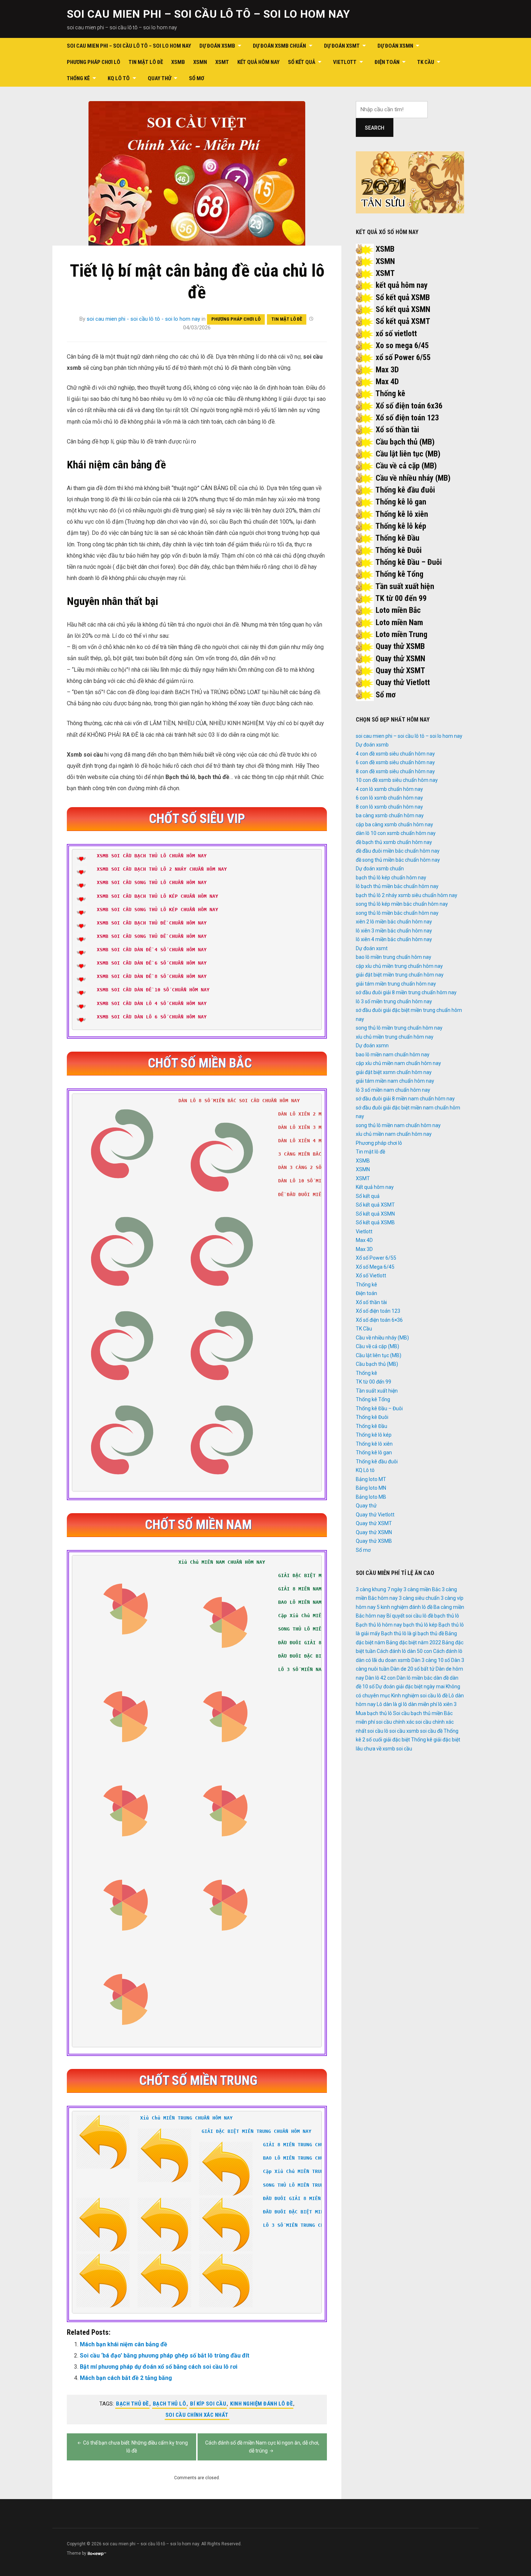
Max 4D (387, 382)
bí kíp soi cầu (208, 2404)
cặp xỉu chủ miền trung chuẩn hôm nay (399, 966)
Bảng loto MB (371, 1497)
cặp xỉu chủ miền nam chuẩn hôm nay (398, 1063)
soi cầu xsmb (404, 1731)
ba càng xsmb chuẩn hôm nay (390, 815)
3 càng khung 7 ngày (379, 1589)
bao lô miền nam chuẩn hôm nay (393, 1055)
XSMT (222, 62)
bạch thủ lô (170, 2404)
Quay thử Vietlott (403, 682)
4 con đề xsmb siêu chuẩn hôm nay (395, 754)
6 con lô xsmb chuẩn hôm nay (389, 798)
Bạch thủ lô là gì (399, 1633)
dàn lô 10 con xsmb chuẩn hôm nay (396, 833)
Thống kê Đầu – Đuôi (409, 562)
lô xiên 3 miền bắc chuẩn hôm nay (394, 931)
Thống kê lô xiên (402, 514)
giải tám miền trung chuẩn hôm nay (396, 984)
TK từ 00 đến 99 (401, 598)
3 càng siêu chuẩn (419, 1598)
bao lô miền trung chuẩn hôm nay (394, 957)
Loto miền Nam (399, 622)
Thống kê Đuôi (398, 550)
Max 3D (387, 370)
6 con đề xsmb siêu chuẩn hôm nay (395, 762)
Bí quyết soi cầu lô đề (410, 1616)
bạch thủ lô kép (420, 1625)
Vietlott (345, 62)
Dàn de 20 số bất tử (413, 1669)
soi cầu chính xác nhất (197, 2415)
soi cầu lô (378, 1731)
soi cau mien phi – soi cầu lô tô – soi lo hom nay (208, 14)
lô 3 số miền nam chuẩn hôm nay (393, 1090)
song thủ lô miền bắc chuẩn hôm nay (397, 913)
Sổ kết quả (302, 62)
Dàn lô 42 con (380, 1678)
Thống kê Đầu (397, 538)
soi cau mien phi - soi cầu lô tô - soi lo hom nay (143, 319)
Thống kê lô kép (401, 526)
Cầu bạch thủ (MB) (405, 442)
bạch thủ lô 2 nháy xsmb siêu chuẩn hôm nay (407, 895)
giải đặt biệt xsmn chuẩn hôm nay (394, 1072)
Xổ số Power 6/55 (376, 1258)
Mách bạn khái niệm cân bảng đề (124, 2344)
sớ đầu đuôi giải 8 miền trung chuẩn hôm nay (406, 992)
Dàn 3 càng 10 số (431, 1660)
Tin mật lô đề (146, 62)
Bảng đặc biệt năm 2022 (414, 1642)
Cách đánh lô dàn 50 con (404, 1651)
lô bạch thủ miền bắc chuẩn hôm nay (397, 886)
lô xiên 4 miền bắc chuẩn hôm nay (394, 939)
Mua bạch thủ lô (374, 1713)
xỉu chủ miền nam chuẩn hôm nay (394, 1134)
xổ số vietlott (396, 334)
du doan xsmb (394, 1660)
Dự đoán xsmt (342, 46)
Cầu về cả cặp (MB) (406, 466)
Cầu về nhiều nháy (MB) (413, 478)
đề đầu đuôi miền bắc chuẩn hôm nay (398, 851)
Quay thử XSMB (400, 646)
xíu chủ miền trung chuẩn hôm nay (395, 1037)
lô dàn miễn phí (420, 1704)
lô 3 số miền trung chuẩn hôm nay (394, 1001)
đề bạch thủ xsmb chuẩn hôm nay (394, 842)
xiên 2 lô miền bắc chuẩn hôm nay (394, 922)
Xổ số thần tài (397, 430)
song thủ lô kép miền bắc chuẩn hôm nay (402, 904)
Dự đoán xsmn (395, 46)
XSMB (178, 62)
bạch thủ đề (132, 2404)
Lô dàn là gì (389, 1704)
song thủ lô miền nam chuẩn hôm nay (398, 1125)
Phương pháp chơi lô (94, 62)
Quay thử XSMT (400, 670)
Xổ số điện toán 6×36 (379, 1320)
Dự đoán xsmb (217, 46)
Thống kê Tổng (399, 574)
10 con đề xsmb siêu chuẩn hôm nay (397, 780)
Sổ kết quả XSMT (403, 321)
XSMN (200, 62)
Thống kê (78, 78)
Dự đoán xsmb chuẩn (279, 46)
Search (375, 128)
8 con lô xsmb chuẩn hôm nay (389, 807)
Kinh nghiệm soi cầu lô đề (419, 1696)
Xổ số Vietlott (371, 1276)
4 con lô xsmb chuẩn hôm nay (389, 789)
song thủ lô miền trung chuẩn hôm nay (399, 1028)
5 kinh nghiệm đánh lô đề (405, 1607)
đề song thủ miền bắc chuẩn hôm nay (398, 860)
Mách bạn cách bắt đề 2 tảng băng (126, 2378)
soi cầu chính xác (395, 1722)
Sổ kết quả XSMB (403, 297)
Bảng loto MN (371, 1488)
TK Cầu (426, 62)
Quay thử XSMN (400, 659)
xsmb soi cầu (397, 1749)
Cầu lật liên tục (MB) (408, 454)
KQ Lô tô (119, 78)
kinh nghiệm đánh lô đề (261, 2404)
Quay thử (159, 78)
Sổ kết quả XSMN (403, 309)
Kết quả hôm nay (258, 62)
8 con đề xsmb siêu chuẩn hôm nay (395, 771)
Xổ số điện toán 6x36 (409, 406)
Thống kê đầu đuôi (405, 490)
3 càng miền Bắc (422, 1589)
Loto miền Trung (402, 634)
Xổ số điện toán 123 (407, 418)
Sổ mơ (197, 78)
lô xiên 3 (447, 1704)
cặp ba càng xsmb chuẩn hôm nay (394, 824)
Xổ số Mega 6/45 (375, 1267)
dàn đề (441, 1678)
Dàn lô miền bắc (415, 1678)
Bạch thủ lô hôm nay (379, 1625)
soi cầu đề (431, 1731)
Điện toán (387, 62)
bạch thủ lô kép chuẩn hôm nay (391, 878)
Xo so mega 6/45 (402, 345)
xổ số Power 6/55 (403, 357)
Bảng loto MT (371, 1479)
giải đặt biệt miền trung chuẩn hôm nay (400, 975)
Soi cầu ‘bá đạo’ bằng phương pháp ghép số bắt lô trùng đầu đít (165, 2356)
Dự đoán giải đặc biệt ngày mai (410, 1687)
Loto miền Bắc (398, 610)
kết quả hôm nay (402, 285)
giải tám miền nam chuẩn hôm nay (395, 1081)
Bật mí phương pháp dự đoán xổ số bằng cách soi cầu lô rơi (159, 2367)
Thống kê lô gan (401, 502)
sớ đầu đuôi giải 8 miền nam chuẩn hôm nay (405, 1099)
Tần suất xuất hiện (405, 586)
